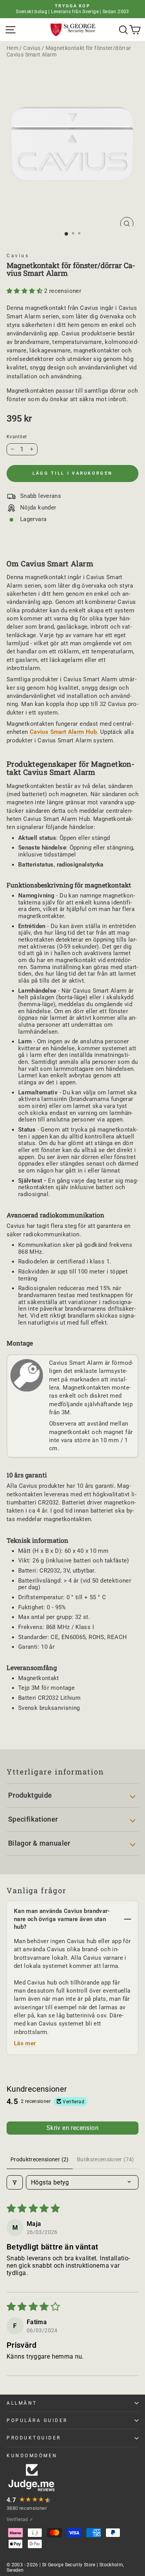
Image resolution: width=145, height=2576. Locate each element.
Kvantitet (17, 437)
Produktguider (34, 2438)
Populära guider (37, 2420)
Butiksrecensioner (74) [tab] (106, 2159)
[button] (25, 291)
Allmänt (22, 2403)
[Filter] (15, 2182)
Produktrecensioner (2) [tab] (40, 2159)
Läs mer (25, 2043)
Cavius (32, 48)
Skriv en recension (72, 2128)
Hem (12, 48)
